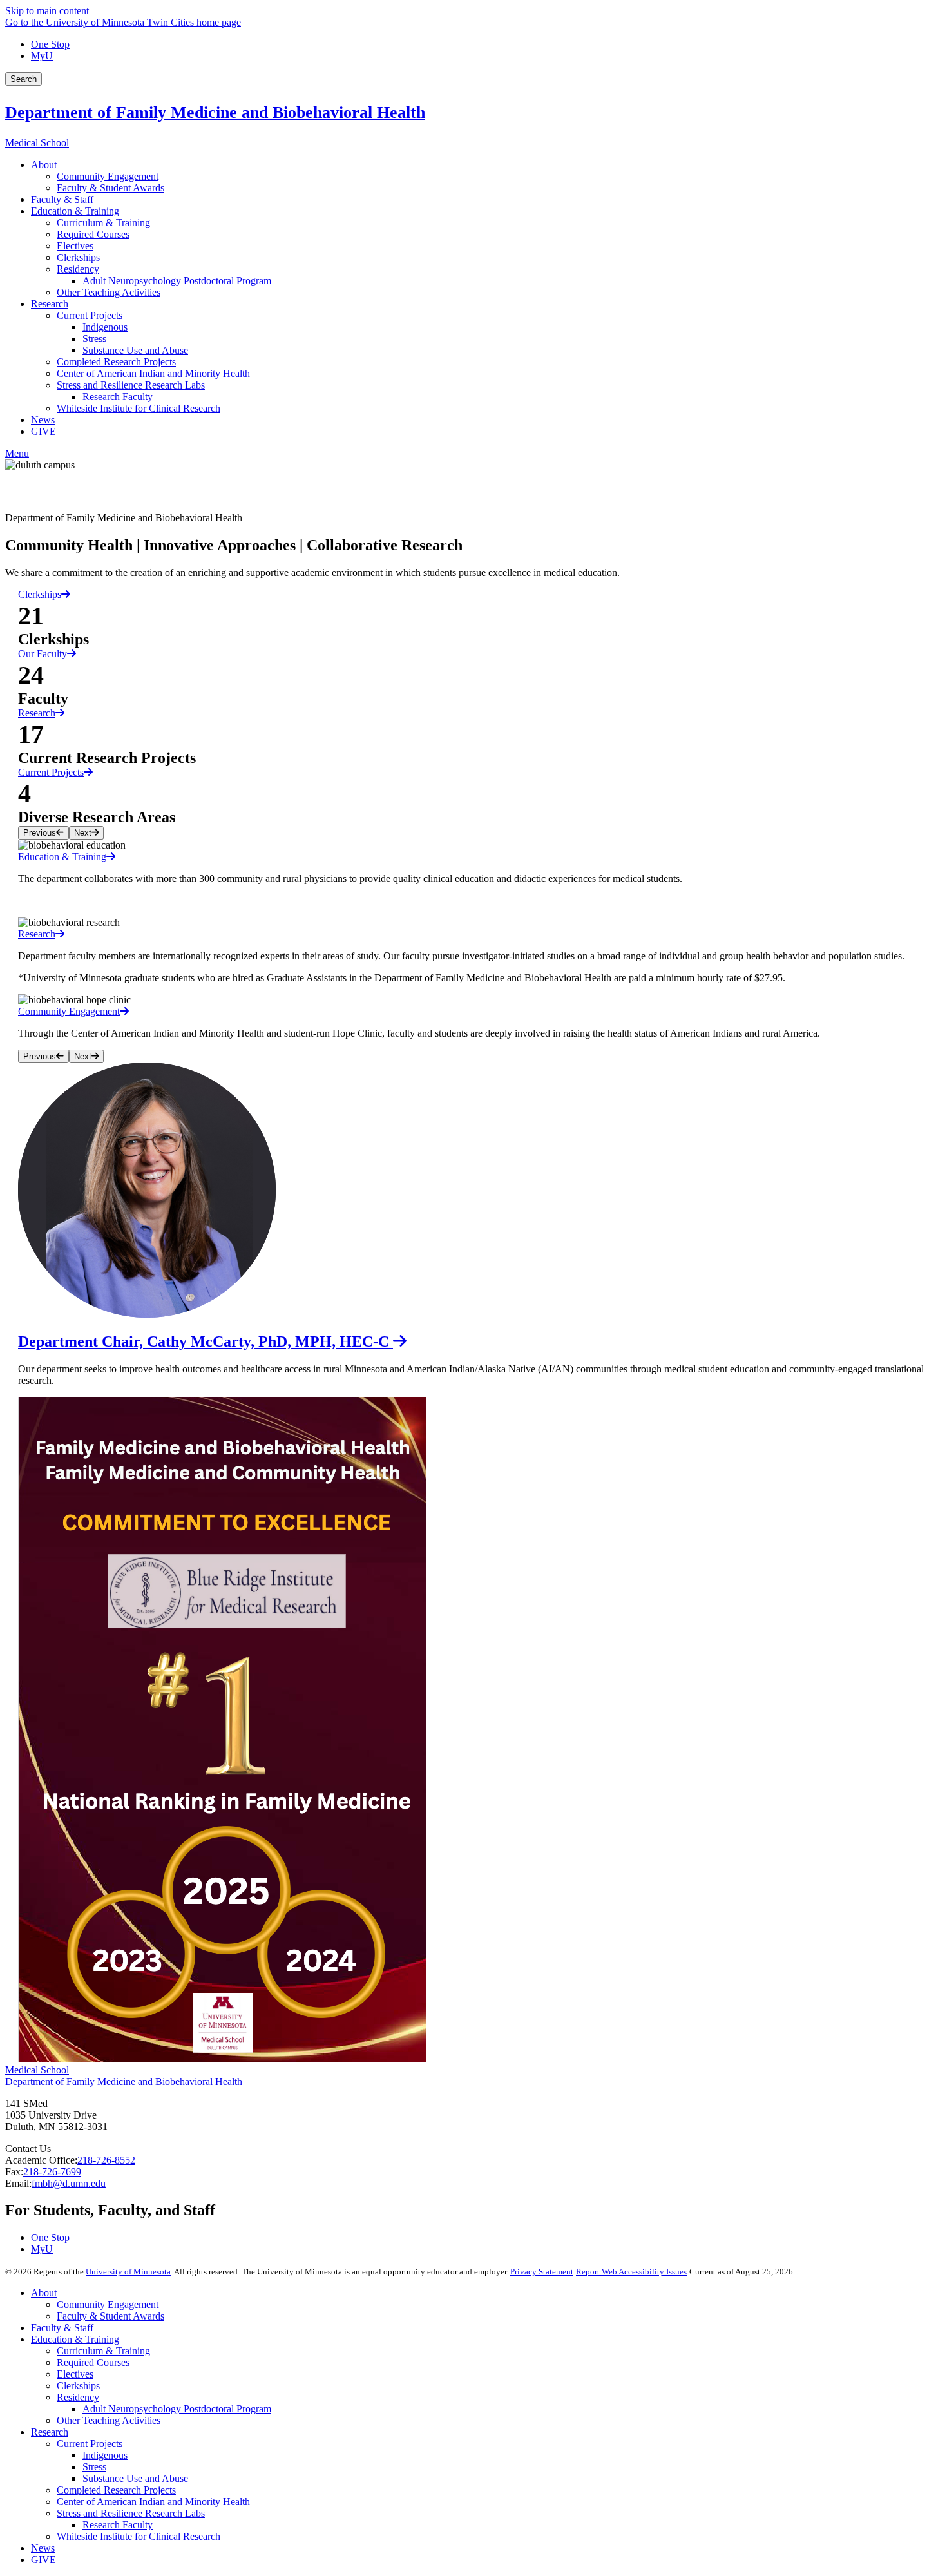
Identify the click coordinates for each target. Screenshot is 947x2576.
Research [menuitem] (50, 304)
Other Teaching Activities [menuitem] (109, 292)
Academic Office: (41, 2160)
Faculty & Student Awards (110, 2316)
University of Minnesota (128, 2272)
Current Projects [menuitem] (90, 315)
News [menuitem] (43, 420)
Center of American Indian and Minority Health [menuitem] (153, 373)
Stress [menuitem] (94, 339)
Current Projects (51, 772)
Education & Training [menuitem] (75, 211)
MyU (42, 56)
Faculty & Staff (62, 2328)
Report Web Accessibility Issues (631, 2272)
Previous (40, 833)
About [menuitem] (44, 165)
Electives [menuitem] (75, 246)
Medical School (37, 143)
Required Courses (93, 2362)
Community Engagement (108, 2304)
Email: (18, 2183)
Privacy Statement (542, 2272)
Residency (78, 2397)
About (44, 2293)
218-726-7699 (52, 2172)
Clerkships (40, 594)
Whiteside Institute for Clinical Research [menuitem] (139, 408)
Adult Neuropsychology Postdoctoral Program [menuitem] (177, 281)
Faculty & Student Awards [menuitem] (110, 188)
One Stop (50, 44)
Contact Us (28, 2148)
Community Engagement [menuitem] (108, 176)
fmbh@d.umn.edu (69, 2183)
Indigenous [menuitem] (105, 327)
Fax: (14, 2172)
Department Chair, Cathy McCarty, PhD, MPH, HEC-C (206, 1341)
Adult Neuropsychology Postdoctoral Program (177, 2409)
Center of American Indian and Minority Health (153, 2502)
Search (24, 79)
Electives (75, 2374)
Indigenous (105, 2455)
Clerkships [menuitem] (78, 257)
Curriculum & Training (103, 2351)
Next (83, 833)
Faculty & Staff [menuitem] (62, 199)
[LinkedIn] (473, 502)
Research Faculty (118, 2525)
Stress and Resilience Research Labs (131, 2513)
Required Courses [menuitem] (93, 234)
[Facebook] (473, 481)
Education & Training (75, 2339)
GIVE (43, 2560)
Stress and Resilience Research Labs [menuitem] (131, 385)
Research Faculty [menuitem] (118, 397)
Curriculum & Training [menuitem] (103, 223)
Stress (94, 2467)
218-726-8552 (106, 2160)
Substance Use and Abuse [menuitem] (135, 350)
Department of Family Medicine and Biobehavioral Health (215, 112)
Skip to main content (47, 11)
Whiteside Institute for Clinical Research (139, 2536)
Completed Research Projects (116, 2490)
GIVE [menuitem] (43, 431)
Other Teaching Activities (109, 2420)
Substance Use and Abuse (135, 2478)
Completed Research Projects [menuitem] (116, 362)
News (43, 2548)
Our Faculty (43, 654)
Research (37, 713)
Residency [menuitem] (78, 269)
